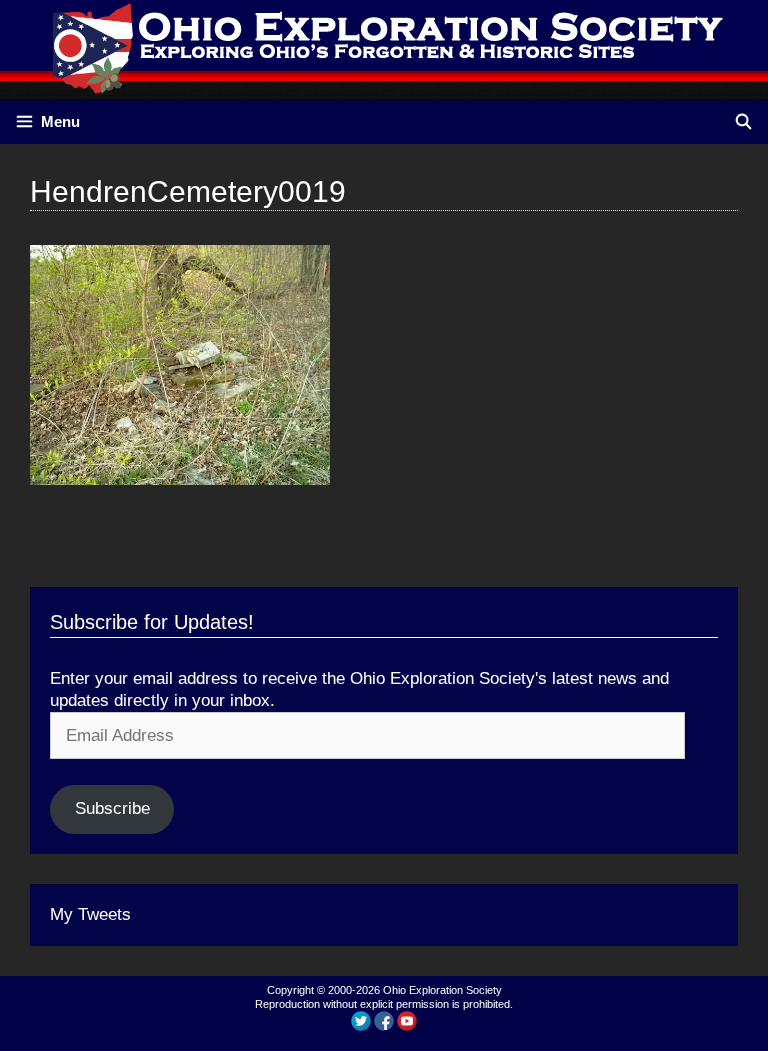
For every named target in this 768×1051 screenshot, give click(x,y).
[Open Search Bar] (743, 121)
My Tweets (90, 914)
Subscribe (112, 808)
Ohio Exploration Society (442, 990)
